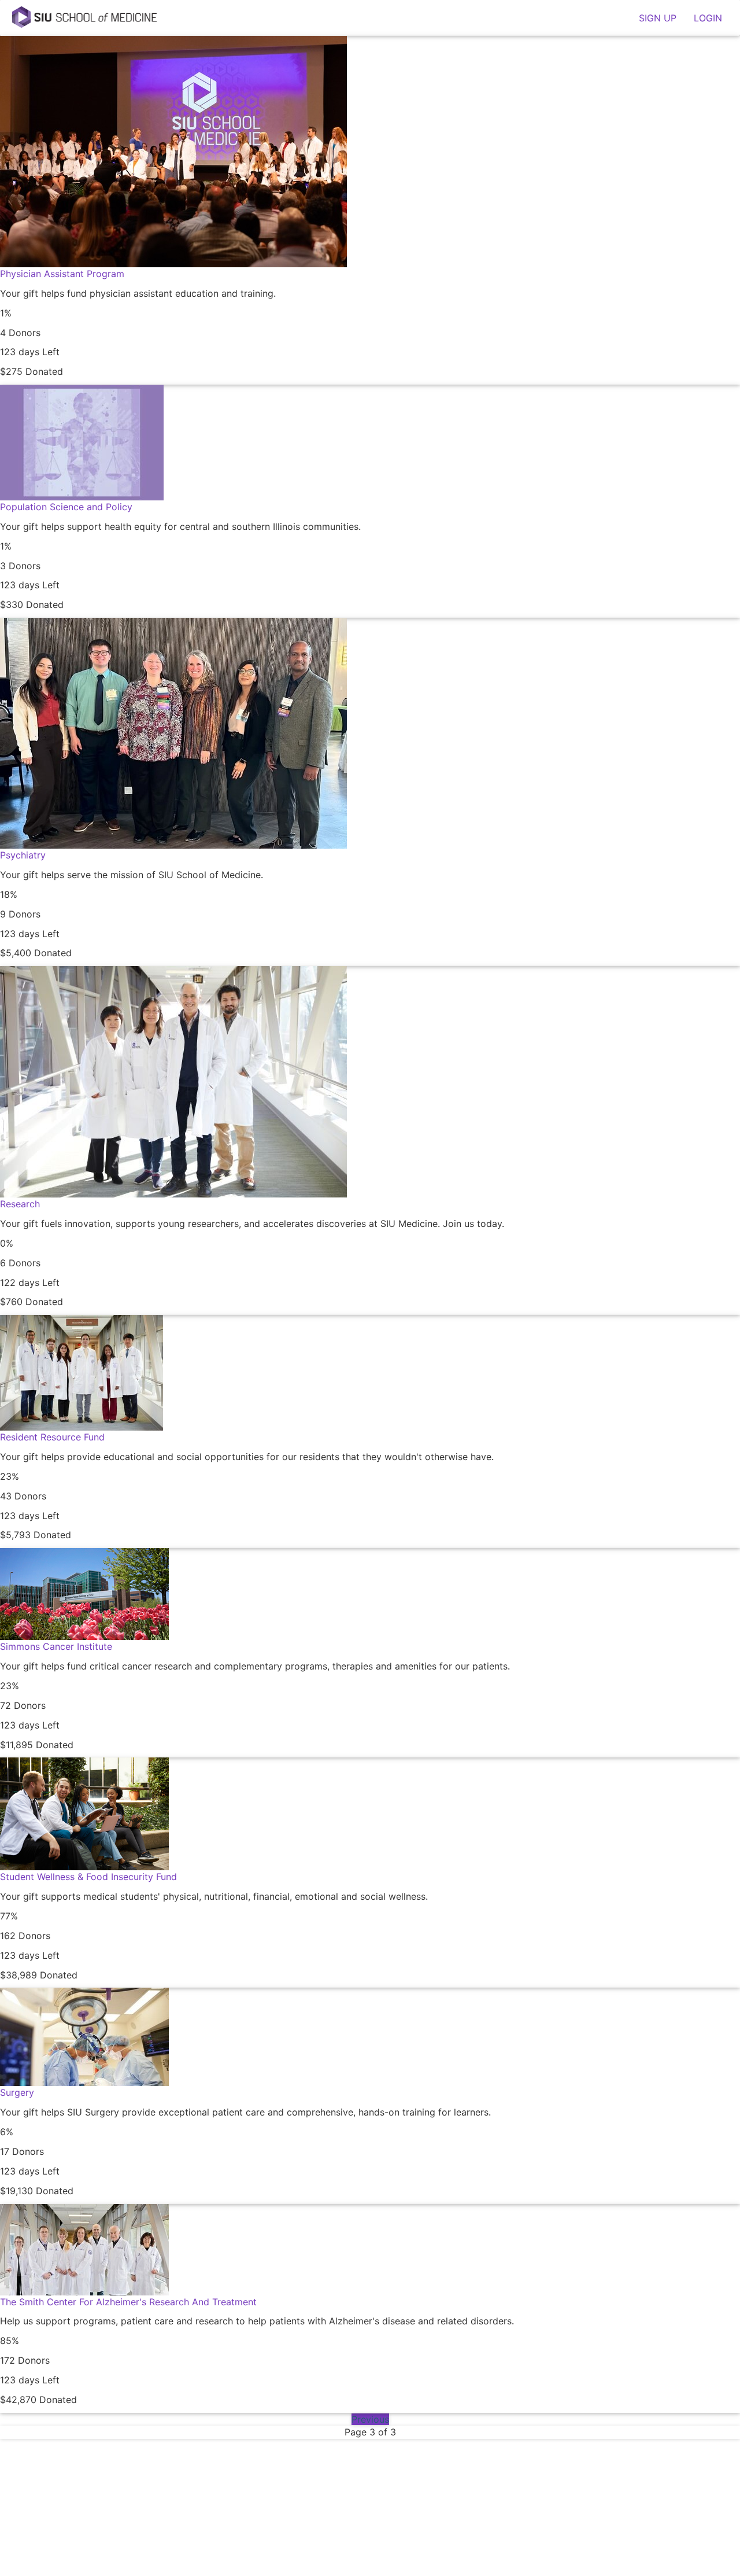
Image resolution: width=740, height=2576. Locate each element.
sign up (658, 18)
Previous (370, 2419)
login (708, 18)
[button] (370, 210)
